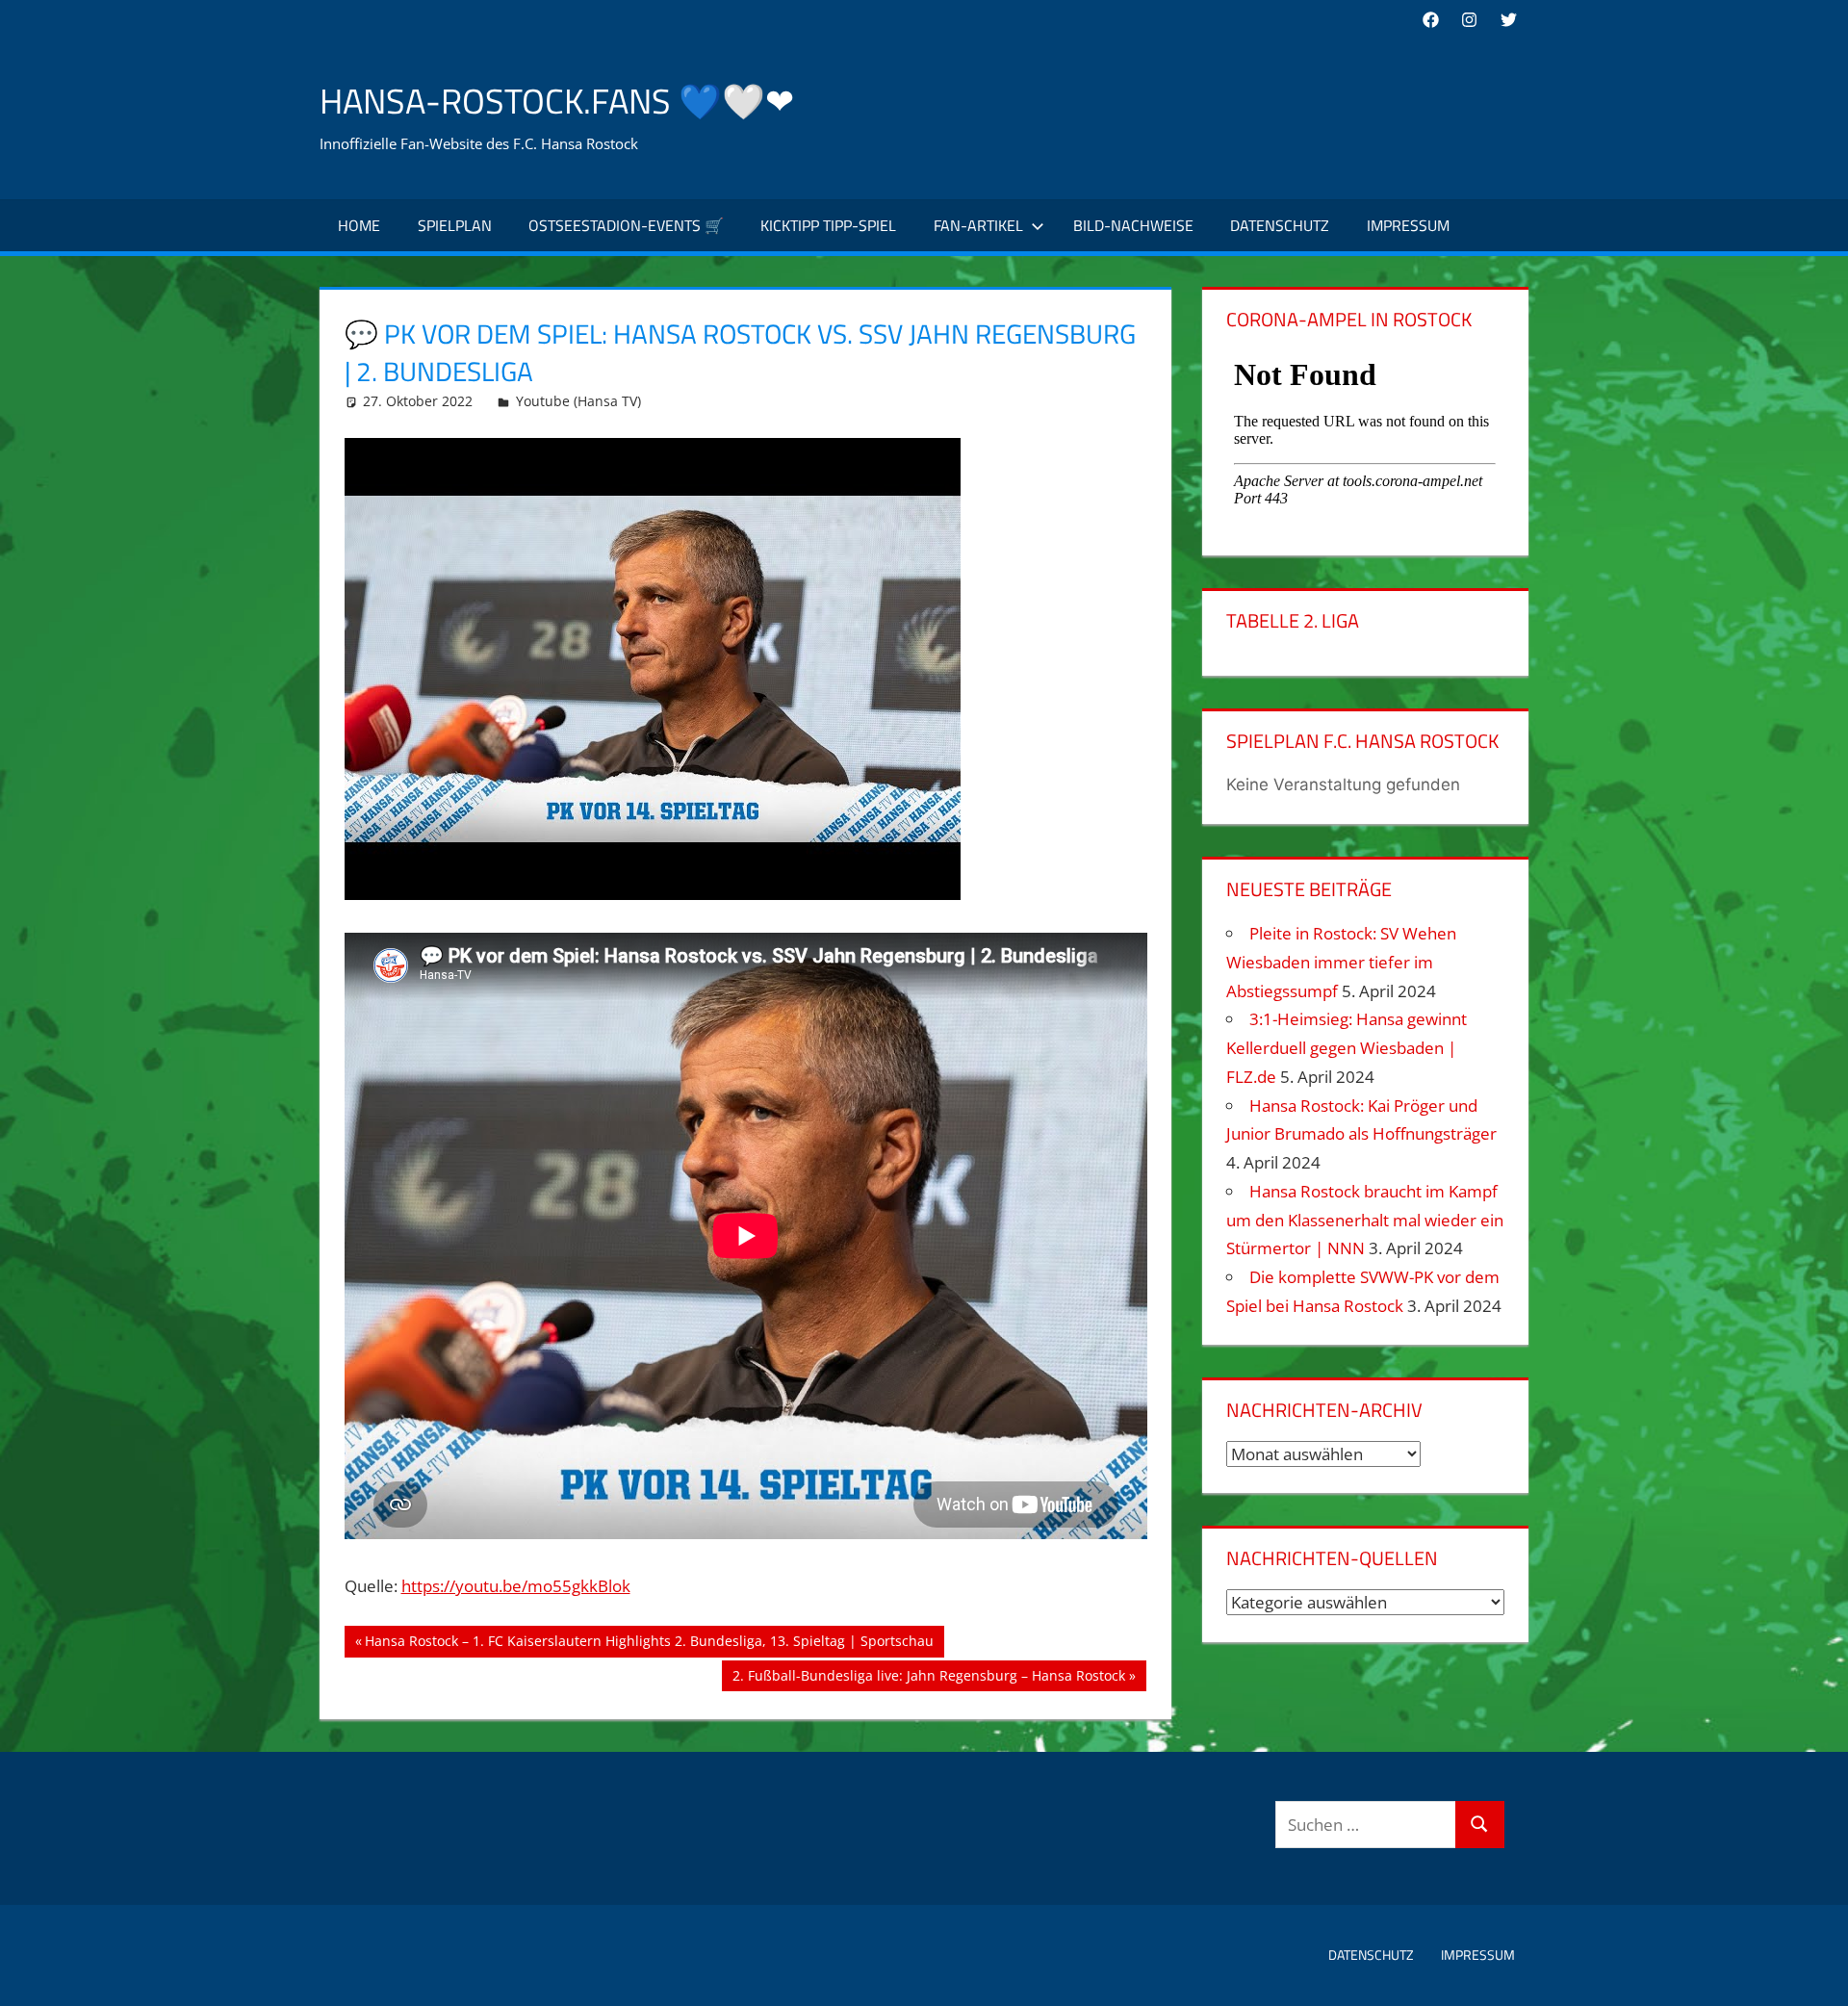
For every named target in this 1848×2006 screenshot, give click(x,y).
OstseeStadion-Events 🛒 (626, 225)
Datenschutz (1280, 225)
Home (359, 225)
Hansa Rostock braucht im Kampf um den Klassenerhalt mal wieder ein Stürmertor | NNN (1365, 1220)
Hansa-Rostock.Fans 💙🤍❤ (557, 101)
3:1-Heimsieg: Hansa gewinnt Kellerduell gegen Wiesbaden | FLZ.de (1347, 1048)
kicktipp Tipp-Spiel (828, 225)
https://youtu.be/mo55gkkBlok (516, 1586)
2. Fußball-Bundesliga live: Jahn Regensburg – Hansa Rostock (928, 1679)
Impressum (1408, 225)
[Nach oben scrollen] (1816, 1974)
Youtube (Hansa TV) (578, 401)
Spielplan (455, 225)
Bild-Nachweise (1133, 225)
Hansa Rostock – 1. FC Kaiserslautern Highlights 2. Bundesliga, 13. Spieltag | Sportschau (649, 1644)
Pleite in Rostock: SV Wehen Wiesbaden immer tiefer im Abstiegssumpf (1341, 962)
